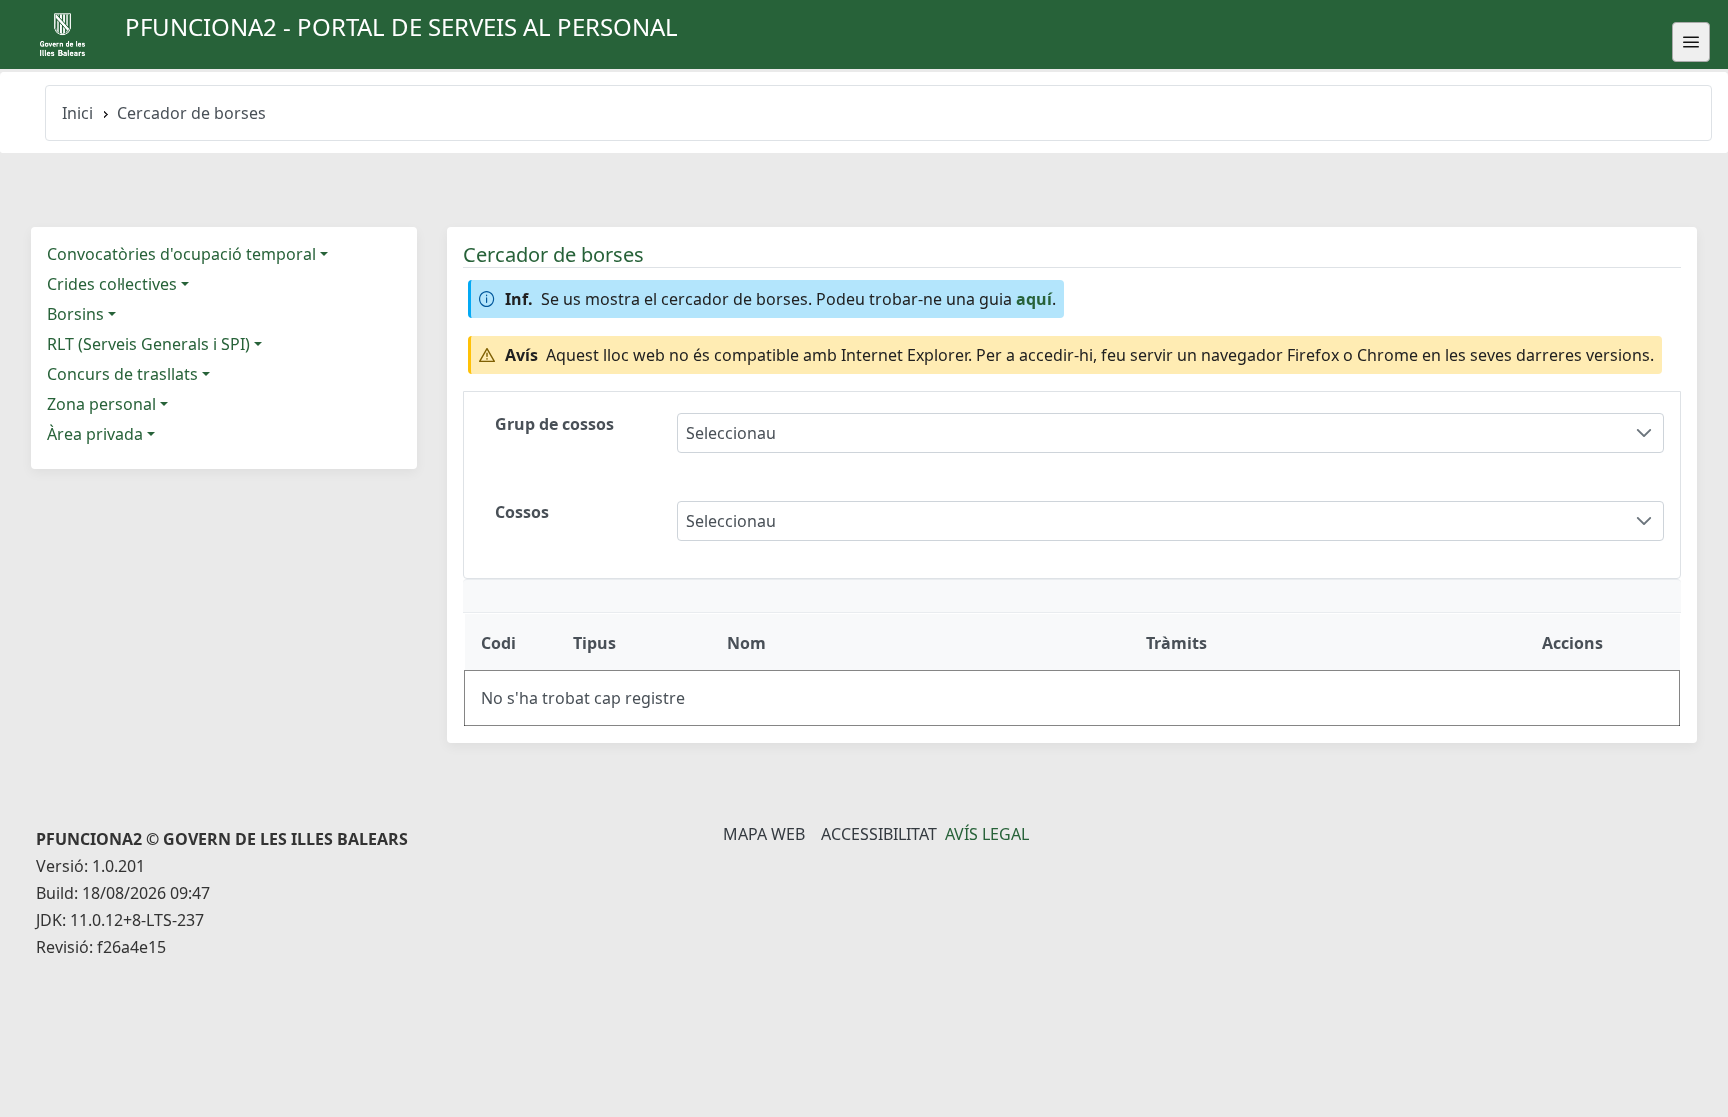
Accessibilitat (879, 834)
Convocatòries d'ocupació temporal (181, 254)
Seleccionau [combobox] (731, 433)
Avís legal (987, 834)
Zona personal (101, 404)
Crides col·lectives (112, 284)
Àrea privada (95, 434)
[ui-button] (1691, 42)
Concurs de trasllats (122, 374)
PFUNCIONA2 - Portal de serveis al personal (401, 26)
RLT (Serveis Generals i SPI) (148, 344)
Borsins (75, 314)
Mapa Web (764, 834)
